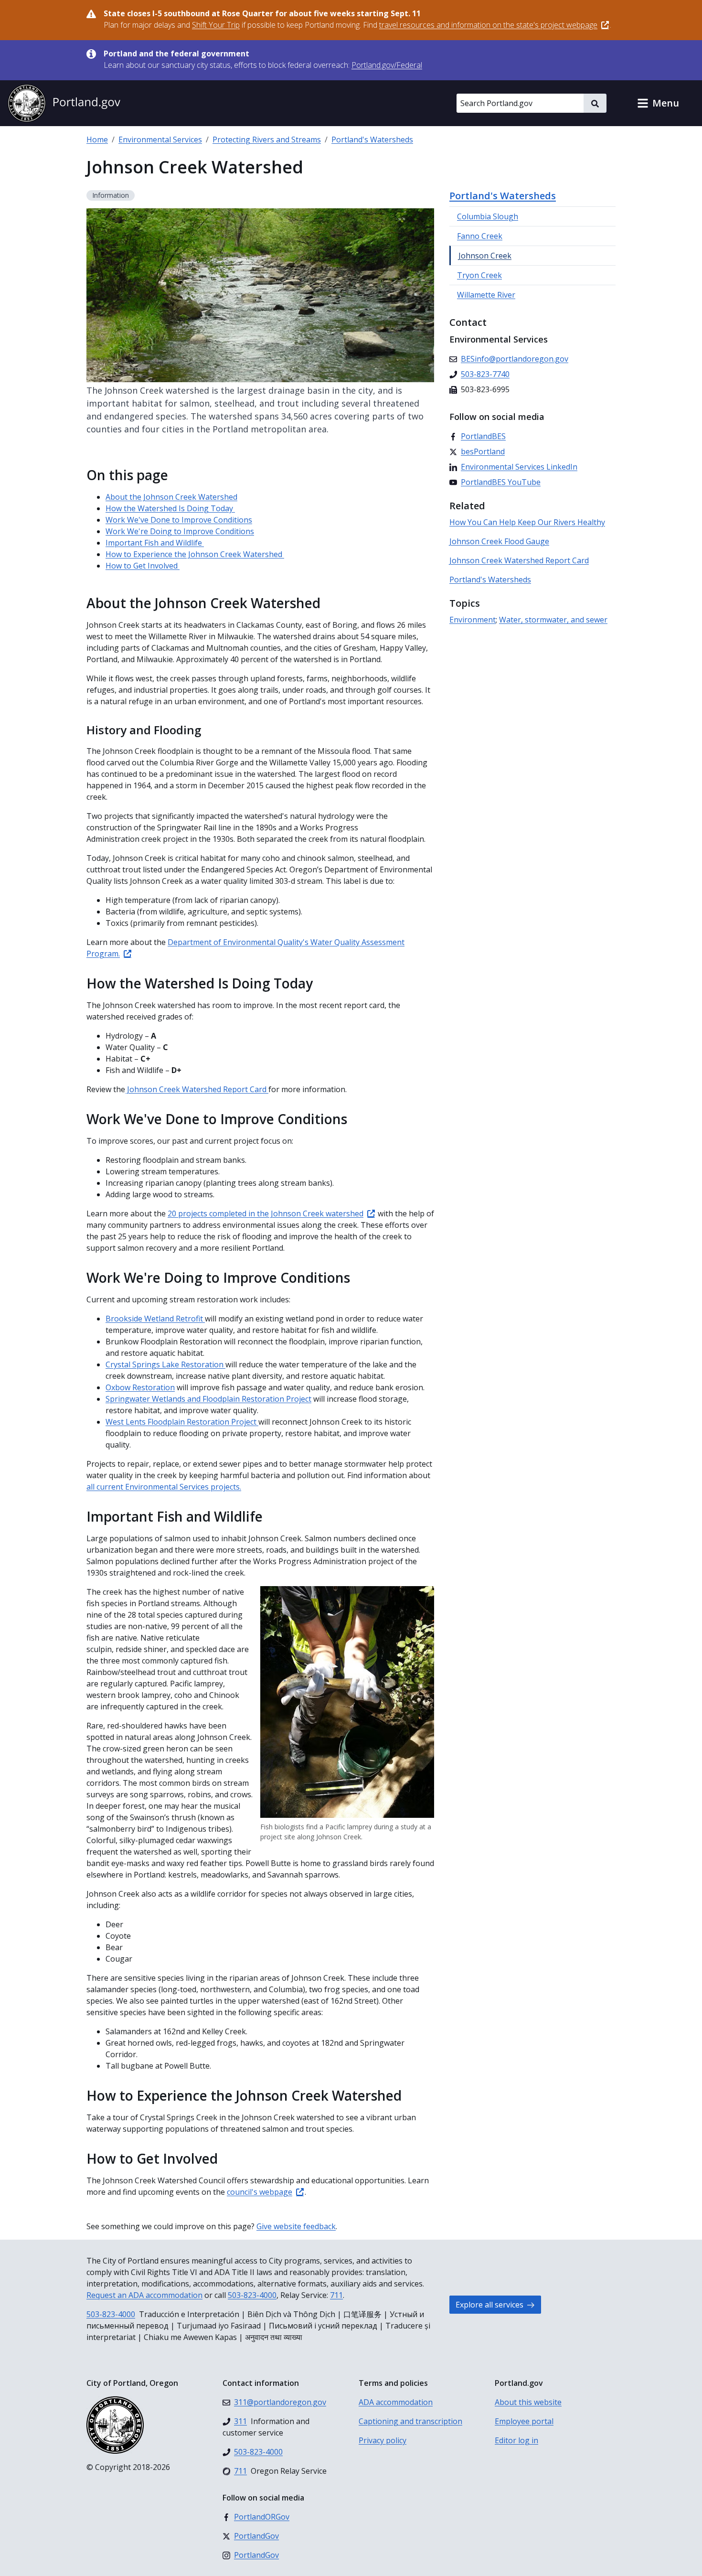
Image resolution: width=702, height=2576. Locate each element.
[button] (658, 103)
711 (336, 2295)
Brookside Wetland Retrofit (155, 1319)
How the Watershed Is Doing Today (170, 508)
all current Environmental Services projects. (164, 1487)
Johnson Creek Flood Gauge (499, 541)
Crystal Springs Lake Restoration (165, 1364)
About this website (528, 2402)
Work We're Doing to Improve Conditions (180, 531)
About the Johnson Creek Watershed (171, 497)
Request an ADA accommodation (144, 2295)
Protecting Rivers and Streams (267, 140)
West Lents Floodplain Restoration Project (182, 1422)
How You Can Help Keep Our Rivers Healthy (527, 522)
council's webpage (260, 2192)
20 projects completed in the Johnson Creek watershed (266, 1213)
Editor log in (516, 2440)
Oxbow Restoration (140, 1387)
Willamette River (486, 295)
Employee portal (524, 2421)
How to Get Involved (143, 566)
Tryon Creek (479, 275)
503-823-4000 (252, 2295)
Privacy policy (383, 2440)
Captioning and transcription (410, 2421)
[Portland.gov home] (64, 103)
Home (97, 140)
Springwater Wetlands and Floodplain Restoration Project (208, 1399)
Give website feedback (296, 2226)
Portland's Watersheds (372, 140)
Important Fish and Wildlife (155, 543)
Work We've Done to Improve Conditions (179, 520)
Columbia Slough (488, 216)
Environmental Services (160, 140)
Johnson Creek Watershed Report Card (197, 1089)
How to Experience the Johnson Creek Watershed (195, 554)
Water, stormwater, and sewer (553, 620)
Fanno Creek (480, 236)
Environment (473, 620)
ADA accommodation (396, 2402)
